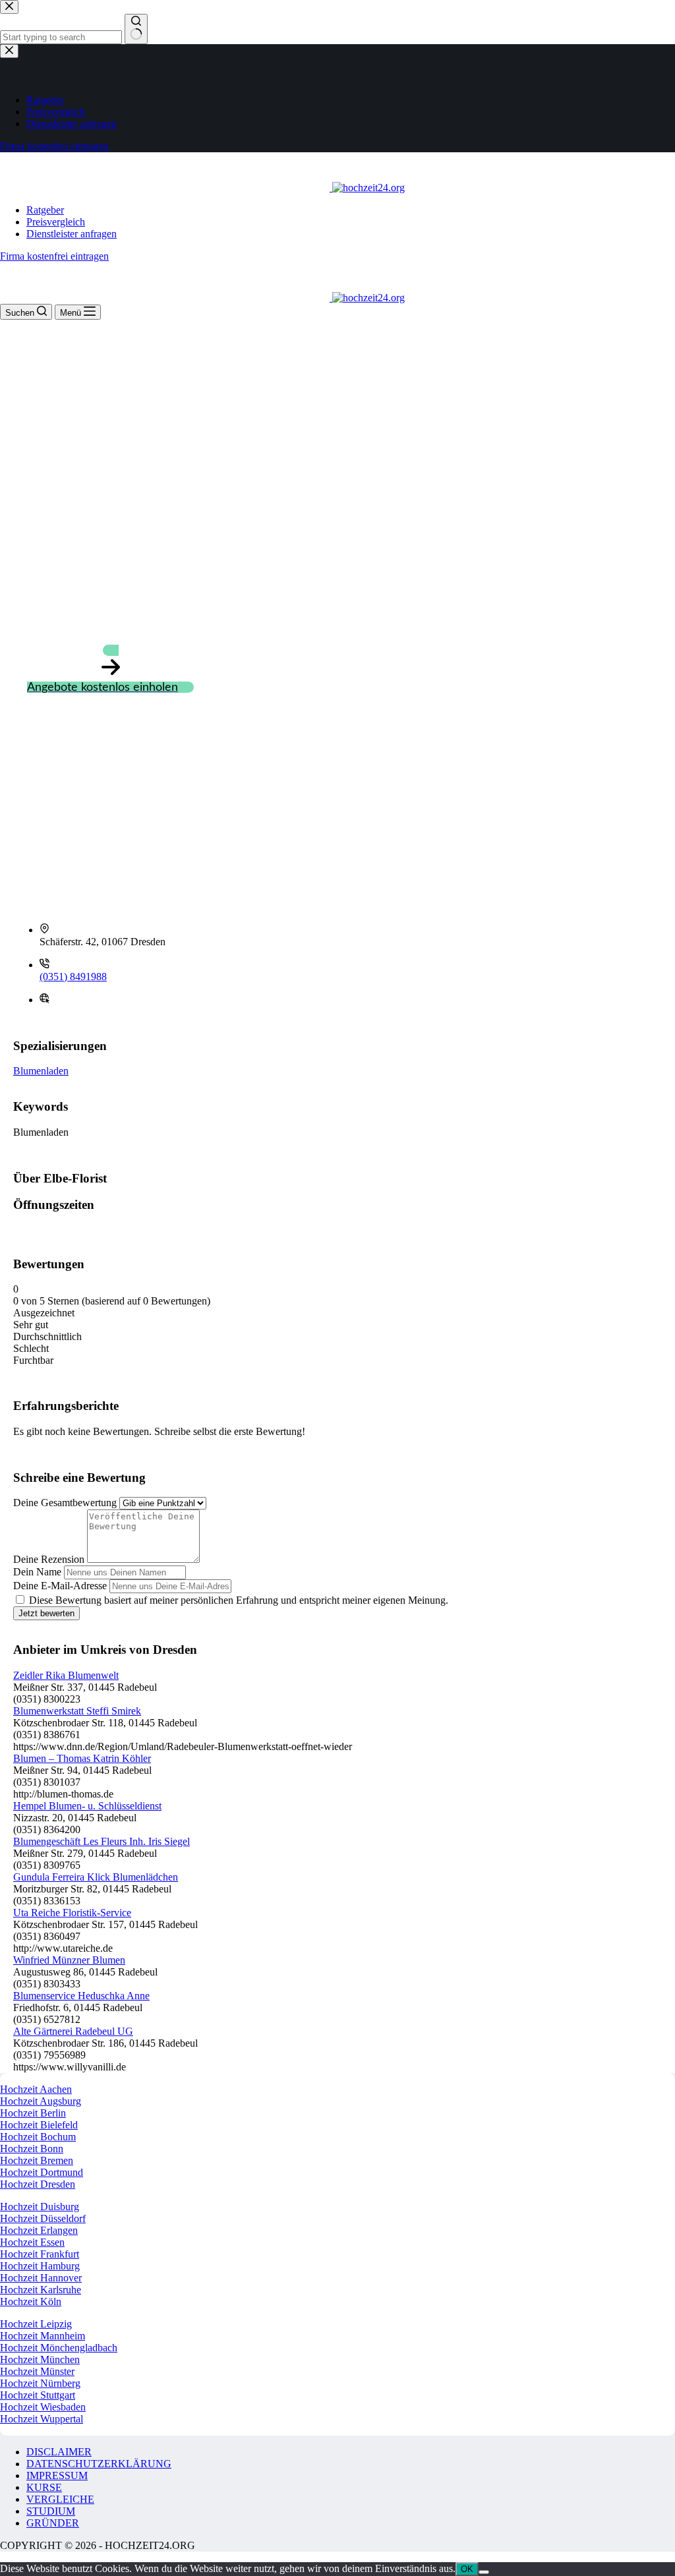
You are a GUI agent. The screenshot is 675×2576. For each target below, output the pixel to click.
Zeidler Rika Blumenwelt (66, 1675)
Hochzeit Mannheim (43, 2336)
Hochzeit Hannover (41, 2278)
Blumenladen (41, 1071)
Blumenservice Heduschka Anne (81, 1996)
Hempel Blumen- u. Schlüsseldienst (87, 1806)
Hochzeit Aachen (36, 2089)
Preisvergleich (56, 222)
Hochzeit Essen (32, 2242)
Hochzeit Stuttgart (38, 2395)
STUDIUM (51, 2511)
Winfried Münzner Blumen (69, 1960)
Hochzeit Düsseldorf (43, 2218)
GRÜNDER (53, 2523)
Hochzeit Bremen (37, 2160)
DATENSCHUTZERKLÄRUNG (99, 2464)
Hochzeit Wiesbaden (43, 2407)
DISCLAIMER (59, 2452)
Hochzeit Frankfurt (40, 2254)
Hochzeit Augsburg (41, 2101)
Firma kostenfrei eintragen (54, 256)
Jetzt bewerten (46, 1613)
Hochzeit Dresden (38, 2184)
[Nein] (484, 2572)
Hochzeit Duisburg (40, 2207)
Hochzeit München (40, 2359)
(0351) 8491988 (73, 977)
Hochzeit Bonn (32, 2149)
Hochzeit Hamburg (40, 2266)
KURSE (44, 2487)
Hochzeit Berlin (33, 2113)
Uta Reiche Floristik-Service (72, 1913)
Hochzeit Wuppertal (42, 2419)
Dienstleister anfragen (72, 234)
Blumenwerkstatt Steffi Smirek (77, 1711)
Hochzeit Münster (37, 2371)
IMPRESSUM (57, 2475)
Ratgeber (45, 210)
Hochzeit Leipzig (36, 2324)
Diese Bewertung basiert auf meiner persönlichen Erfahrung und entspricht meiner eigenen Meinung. (239, 1600)
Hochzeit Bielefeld (39, 2125)
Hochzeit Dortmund (42, 2172)
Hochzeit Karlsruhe (41, 2290)
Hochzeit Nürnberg (40, 2383)
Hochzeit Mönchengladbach (59, 2348)
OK (467, 2569)
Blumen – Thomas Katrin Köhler (82, 1758)
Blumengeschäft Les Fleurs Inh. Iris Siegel (102, 1841)
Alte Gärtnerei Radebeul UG (73, 2031)
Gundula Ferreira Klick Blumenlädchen (96, 1877)
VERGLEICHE (60, 2499)
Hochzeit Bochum (38, 2137)
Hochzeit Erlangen (39, 2230)
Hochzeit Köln (31, 2301)
